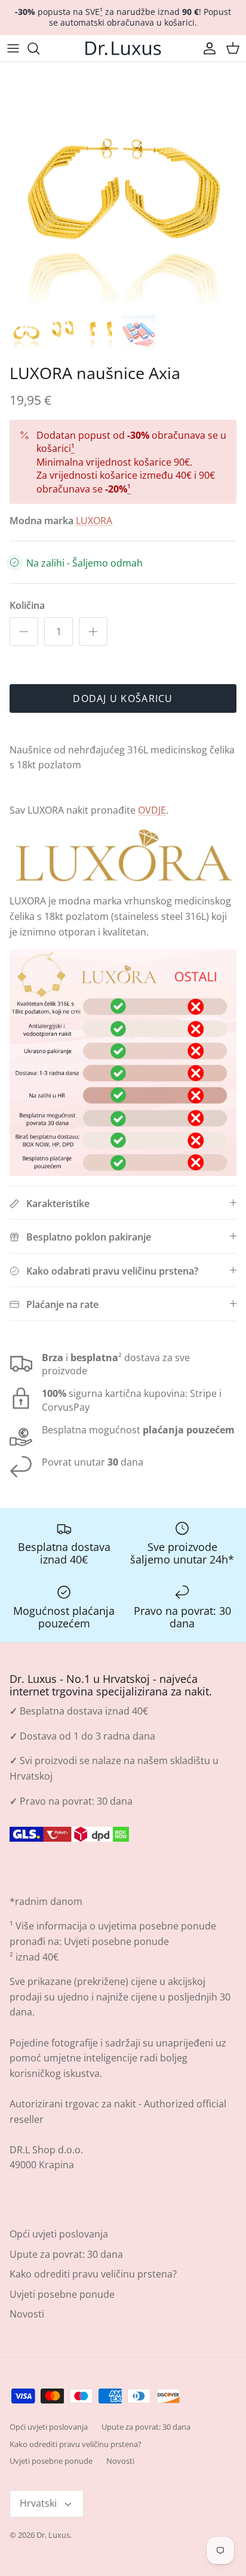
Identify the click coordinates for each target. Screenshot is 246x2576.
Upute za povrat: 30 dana (66, 2254)
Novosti (27, 2314)
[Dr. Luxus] (123, 48)
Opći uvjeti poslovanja (59, 2234)
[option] (123, 185)
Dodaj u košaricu (123, 698)
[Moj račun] (207, 48)
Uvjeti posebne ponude (116, 1941)
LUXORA (94, 521)
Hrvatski (38, 2503)
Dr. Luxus (53, 2535)
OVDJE (152, 810)
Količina (27, 605)
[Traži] (39, 48)
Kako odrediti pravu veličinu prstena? (93, 2274)
